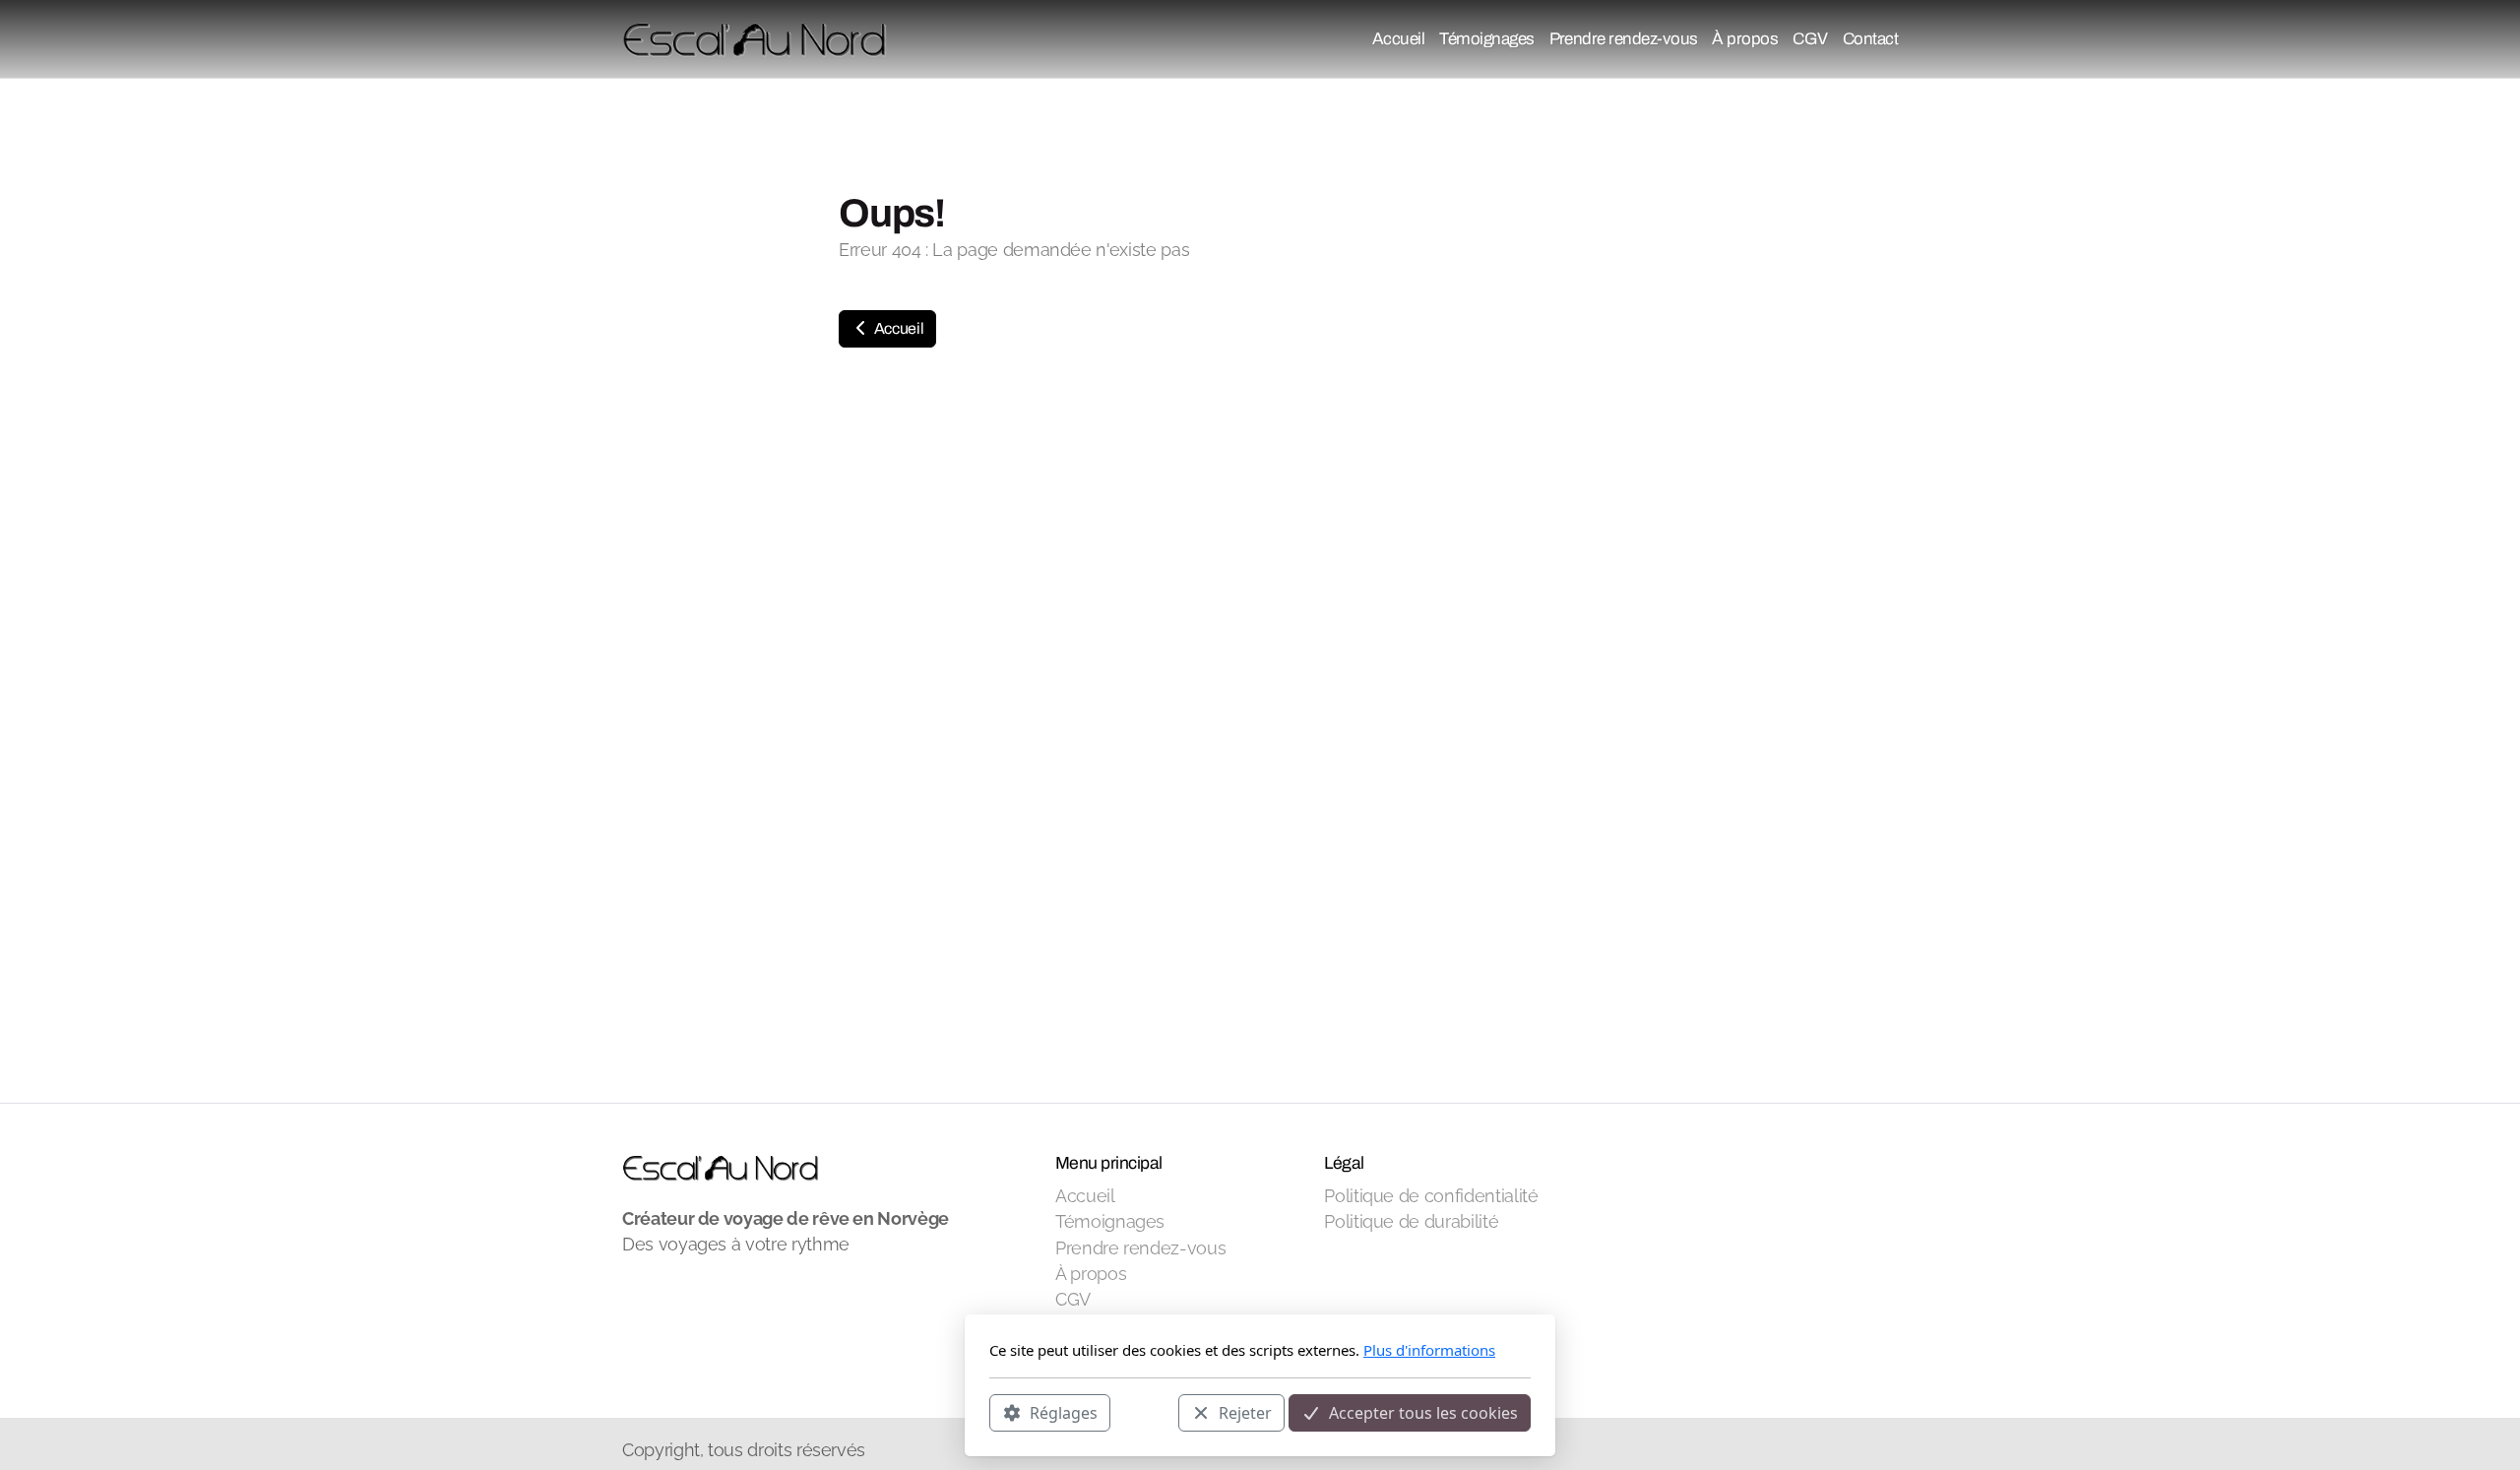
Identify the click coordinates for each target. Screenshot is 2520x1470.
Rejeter (1245, 1412)
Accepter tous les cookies (1423, 1412)
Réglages (1064, 1412)
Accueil (897, 328)
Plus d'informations (1429, 1350)
